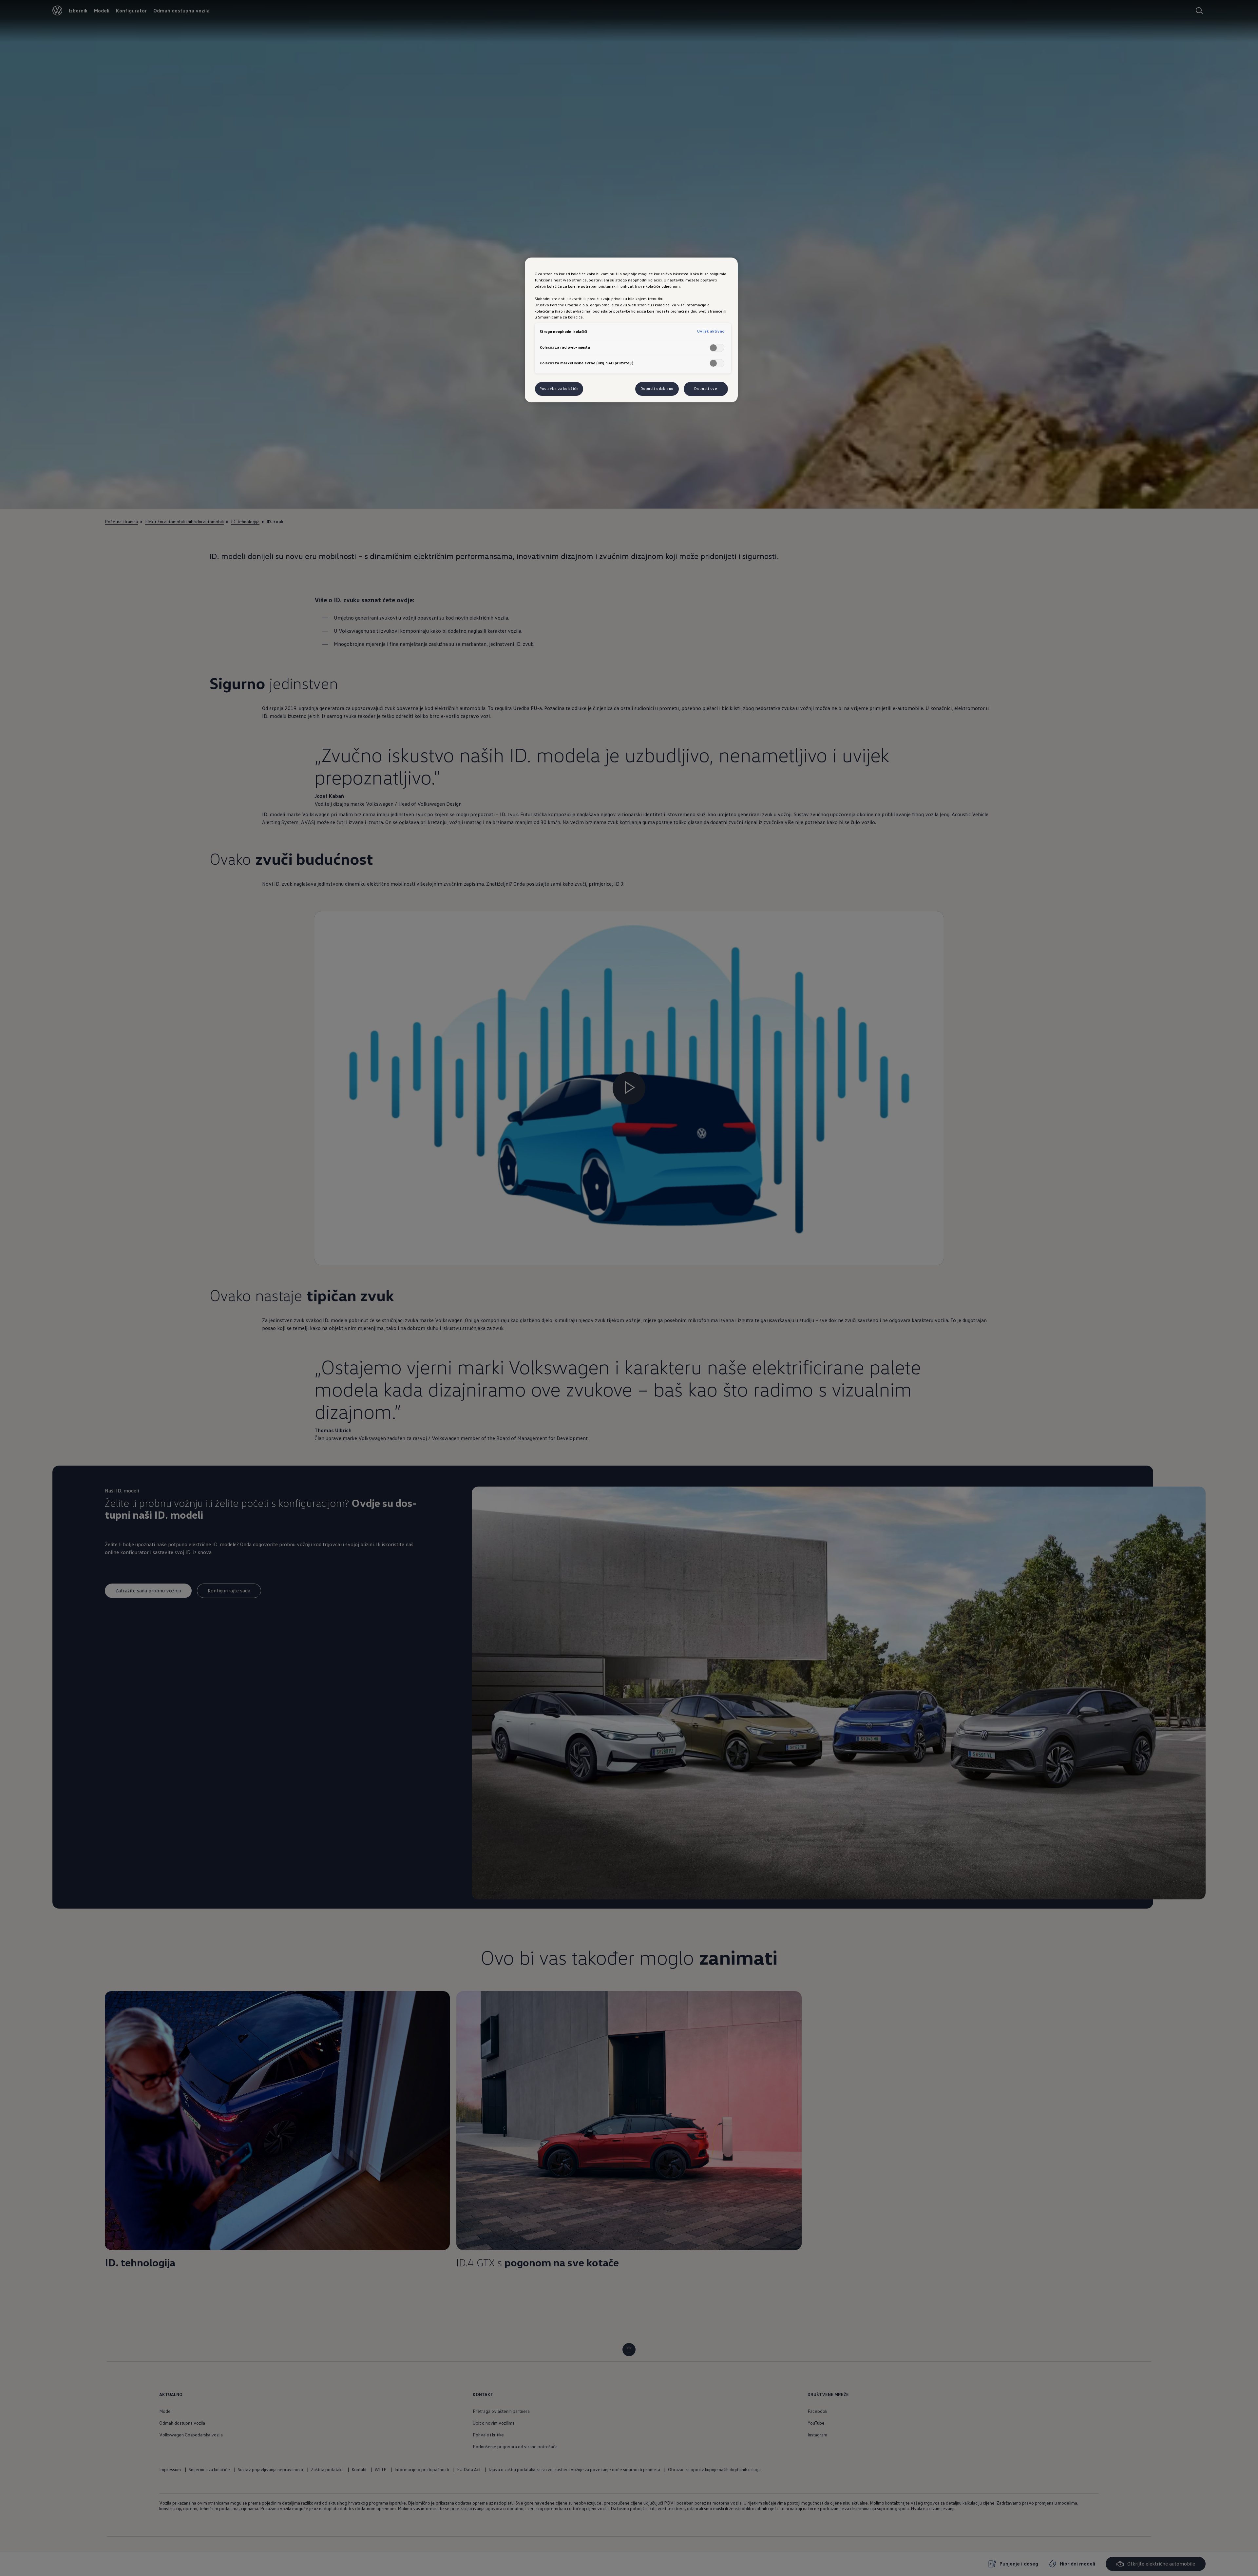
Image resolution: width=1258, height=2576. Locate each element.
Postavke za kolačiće (559, 389)
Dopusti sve (706, 389)
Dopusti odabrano (657, 389)
